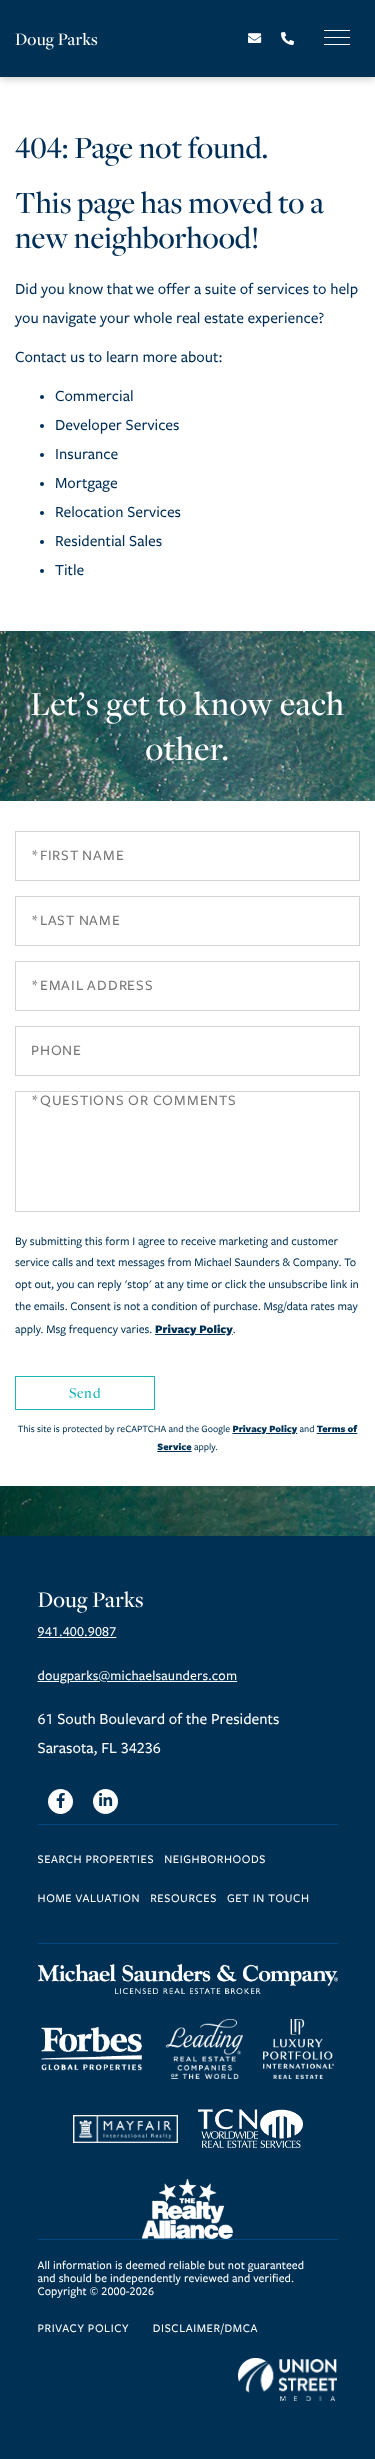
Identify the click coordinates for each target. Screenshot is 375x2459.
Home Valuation (89, 1899)
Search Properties (96, 1860)
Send (85, 1392)
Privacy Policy (194, 1329)
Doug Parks (56, 38)
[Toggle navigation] (337, 37)
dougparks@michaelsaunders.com (138, 1676)
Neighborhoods (215, 1860)
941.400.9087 (77, 1632)
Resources (183, 1899)
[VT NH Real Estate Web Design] (288, 2380)
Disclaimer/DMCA (205, 2329)
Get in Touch (268, 1899)
